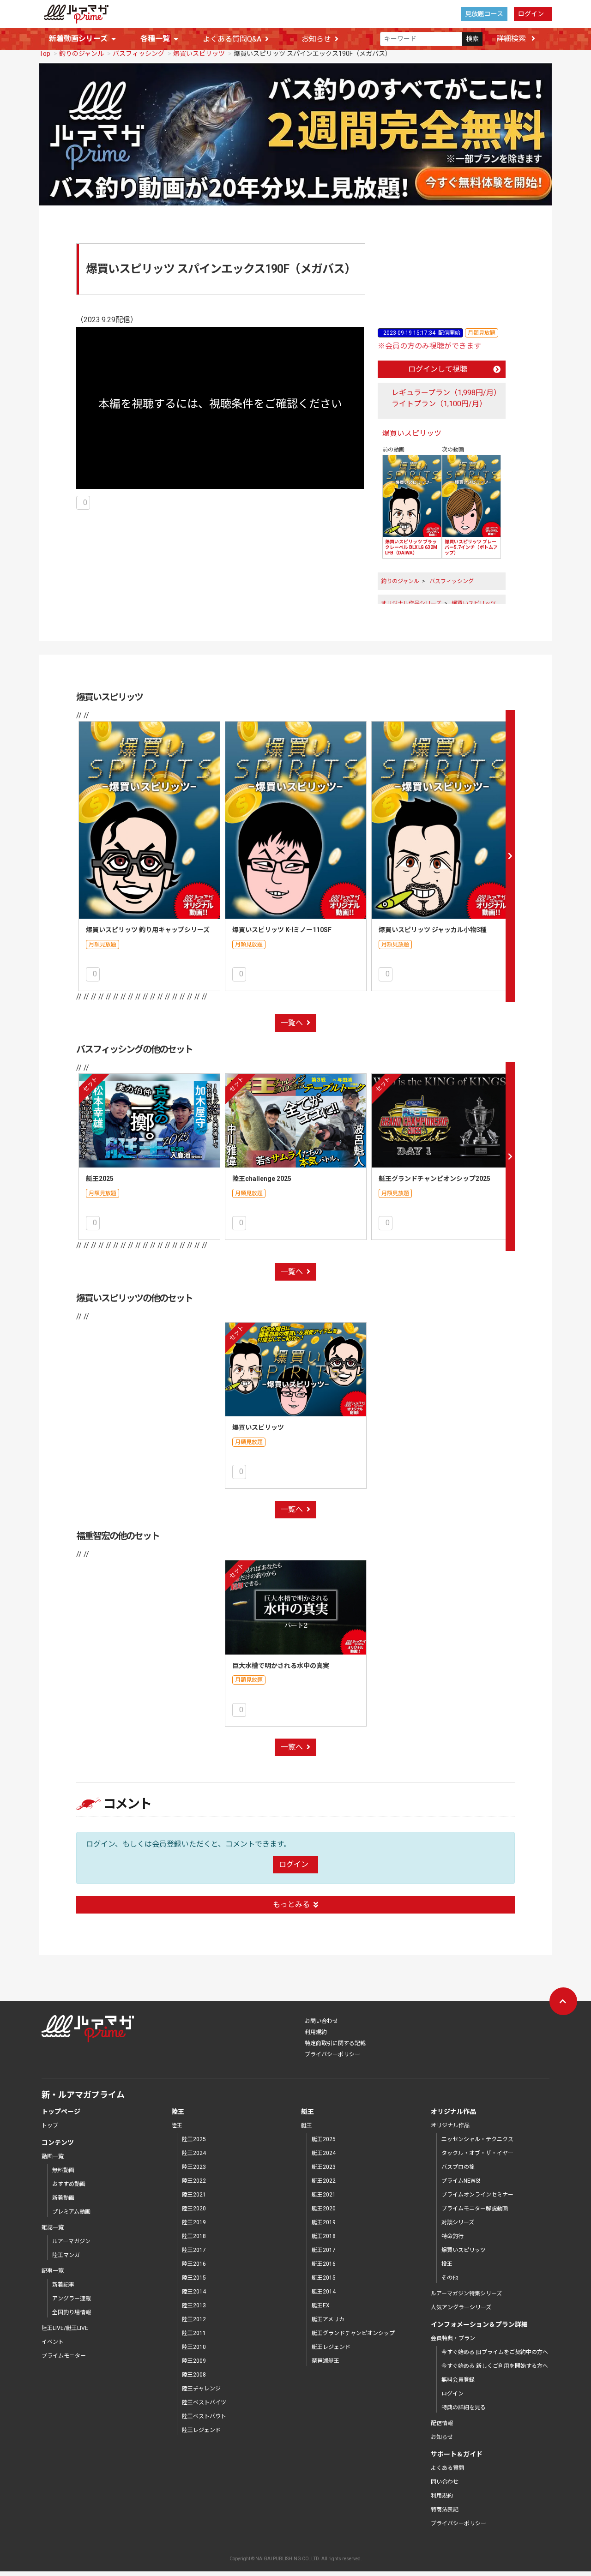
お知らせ (316, 39)
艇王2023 (324, 2167)
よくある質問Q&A (232, 39)
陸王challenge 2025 (262, 1179)
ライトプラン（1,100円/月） (439, 404)
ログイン (531, 14)
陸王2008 (194, 2375)
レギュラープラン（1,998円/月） (446, 393)
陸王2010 (194, 2347)
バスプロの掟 (458, 2167)
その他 (450, 2278)
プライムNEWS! (461, 2181)
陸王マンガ (66, 2255)
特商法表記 (445, 2510)
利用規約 (316, 2032)
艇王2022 (324, 2181)
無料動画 (63, 2170)
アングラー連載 (72, 2299)
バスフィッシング (139, 54)
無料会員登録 (458, 2380)
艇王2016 (324, 2264)
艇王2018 (324, 2236)
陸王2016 (194, 2264)
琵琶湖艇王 (326, 2361)
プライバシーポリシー (332, 2054)
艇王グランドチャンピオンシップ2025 (434, 1179)
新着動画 (63, 2198)
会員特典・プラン (453, 2338)
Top (45, 54)
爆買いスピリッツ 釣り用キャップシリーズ (148, 930)
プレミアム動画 (71, 2212)
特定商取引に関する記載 (335, 2043)
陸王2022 (194, 2181)
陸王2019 (194, 2222)
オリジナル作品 (450, 2125)
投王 (447, 2264)
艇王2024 (324, 2153)
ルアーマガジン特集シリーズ (466, 2293)
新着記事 (63, 2285)
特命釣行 (452, 2236)
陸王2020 (194, 2209)
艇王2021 (324, 2195)
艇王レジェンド (331, 2347)
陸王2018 (194, 2236)
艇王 (307, 2125)
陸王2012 (194, 2319)
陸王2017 (194, 2250)
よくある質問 (447, 2468)
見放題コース (484, 14)
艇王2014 (324, 2292)
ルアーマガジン (71, 2241)
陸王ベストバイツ (204, 2402)
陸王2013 (194, 2305)
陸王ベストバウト (204, 2416)
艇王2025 (100, 1179)
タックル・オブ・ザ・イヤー (477, 2153)
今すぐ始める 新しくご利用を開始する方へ (495, 2366)
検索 (472, 39)
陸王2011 (194, 2333)
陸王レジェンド (201, 2430)
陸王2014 (194, 2292)
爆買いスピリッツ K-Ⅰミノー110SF (282, 930)
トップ (50, 2125)
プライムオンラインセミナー (477, 2195)
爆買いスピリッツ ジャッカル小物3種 (433, 930)
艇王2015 (324, 2278)
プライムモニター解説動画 (475, 2209)
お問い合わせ (321, 2021)
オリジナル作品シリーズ (411, 603)
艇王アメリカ (328, 2319)
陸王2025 (194, 2139)
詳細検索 (512, 39)
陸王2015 (194, 2278)
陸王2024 (194, 2153)
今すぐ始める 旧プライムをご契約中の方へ (495, 2352)
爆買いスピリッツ (199, 54)
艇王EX (321, 2305)
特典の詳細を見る (464, 2407)
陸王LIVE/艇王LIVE (65, 2328)
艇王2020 (324, 2209)
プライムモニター (64, 2356)
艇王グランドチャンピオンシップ (353, 2333)
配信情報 (442, 2423)
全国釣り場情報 (72, 2312)
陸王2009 (194, 2361)
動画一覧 (53, 2156)
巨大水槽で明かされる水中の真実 (281, 1666)
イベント (53, 2342)
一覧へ (292, 1023)
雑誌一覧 (53, 2227)
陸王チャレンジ (201, 2389)
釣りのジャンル (81, 54)
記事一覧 (53, 2271)
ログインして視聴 (438, 369)
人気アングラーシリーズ (461, 2307)
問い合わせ (445, 2482)
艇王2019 (324, 2222)
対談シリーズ (458, 2222)
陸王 (177, 2125)
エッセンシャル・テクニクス (477, 2139)
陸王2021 (194, 2195)
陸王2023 (194, 2167)
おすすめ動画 (69, 2184)
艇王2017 (324, 2250)
